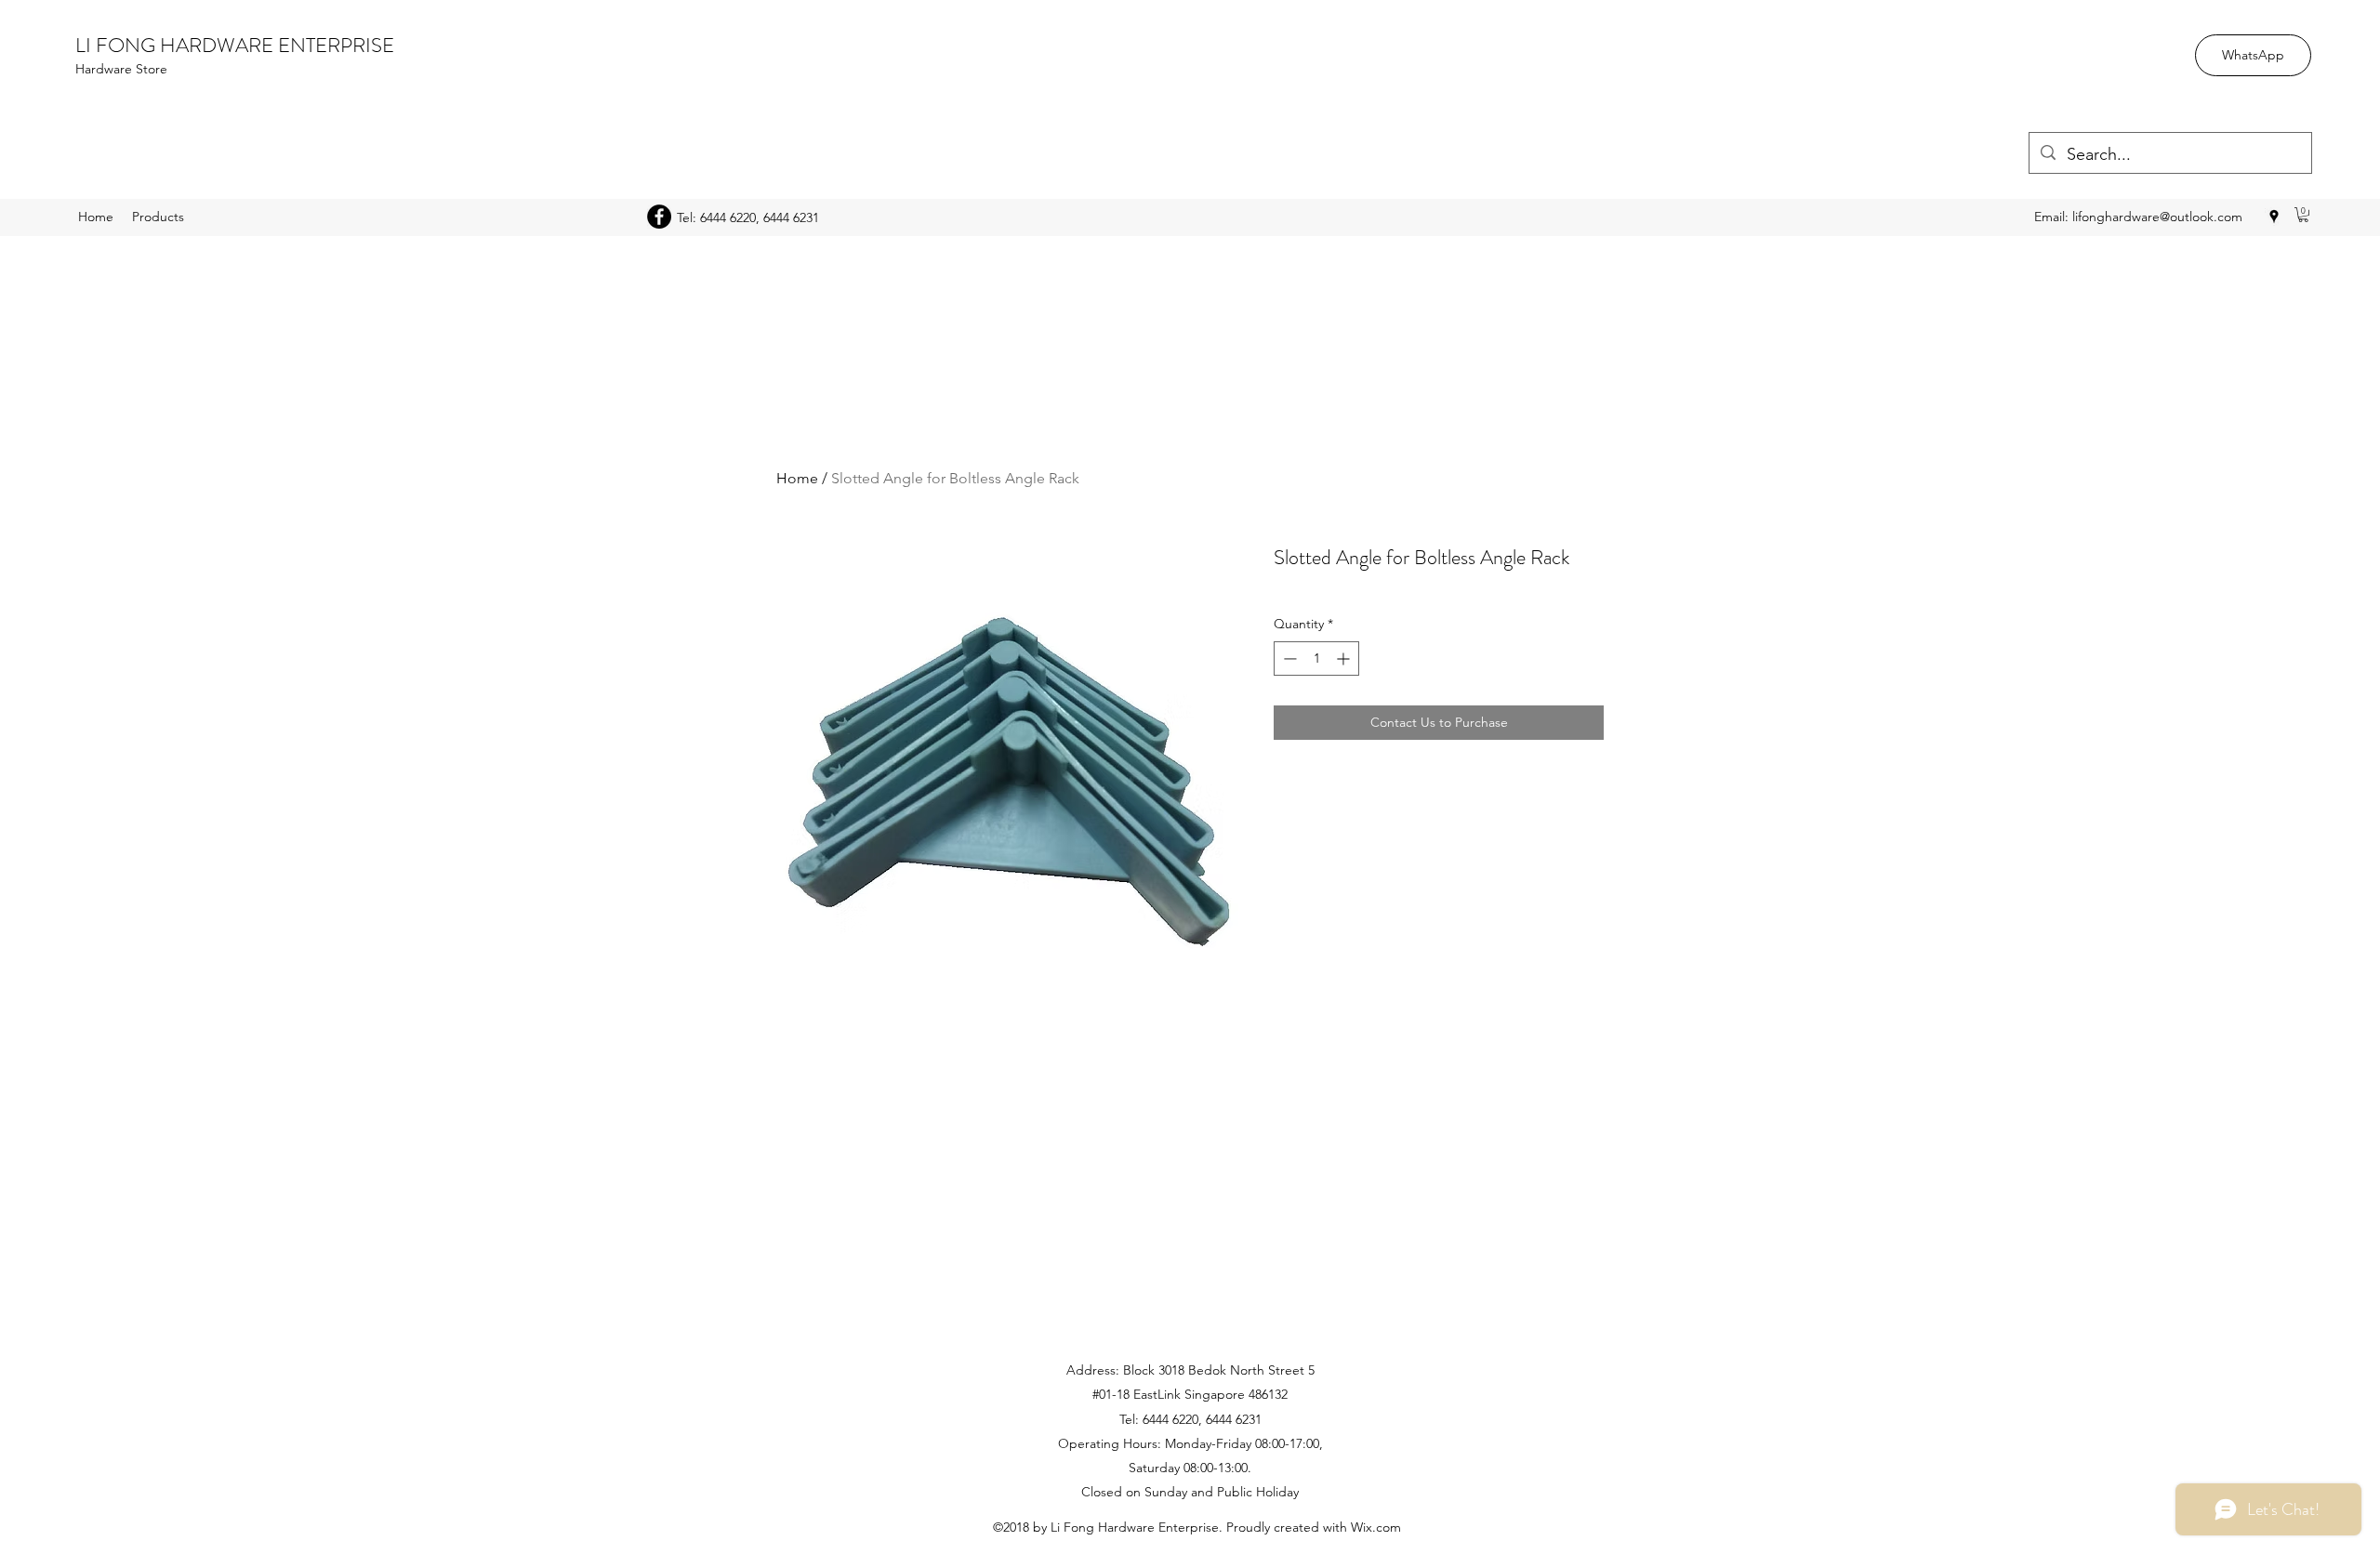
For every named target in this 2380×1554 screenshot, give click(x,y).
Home (797, 478)
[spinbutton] (1316, 658)
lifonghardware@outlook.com (2157, 217)
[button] (2303, 215)
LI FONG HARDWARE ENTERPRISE (235, 45)
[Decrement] (1288, 658)
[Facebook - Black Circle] (659, 217)
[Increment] (1345, 658)
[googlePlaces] (2274, 217)
